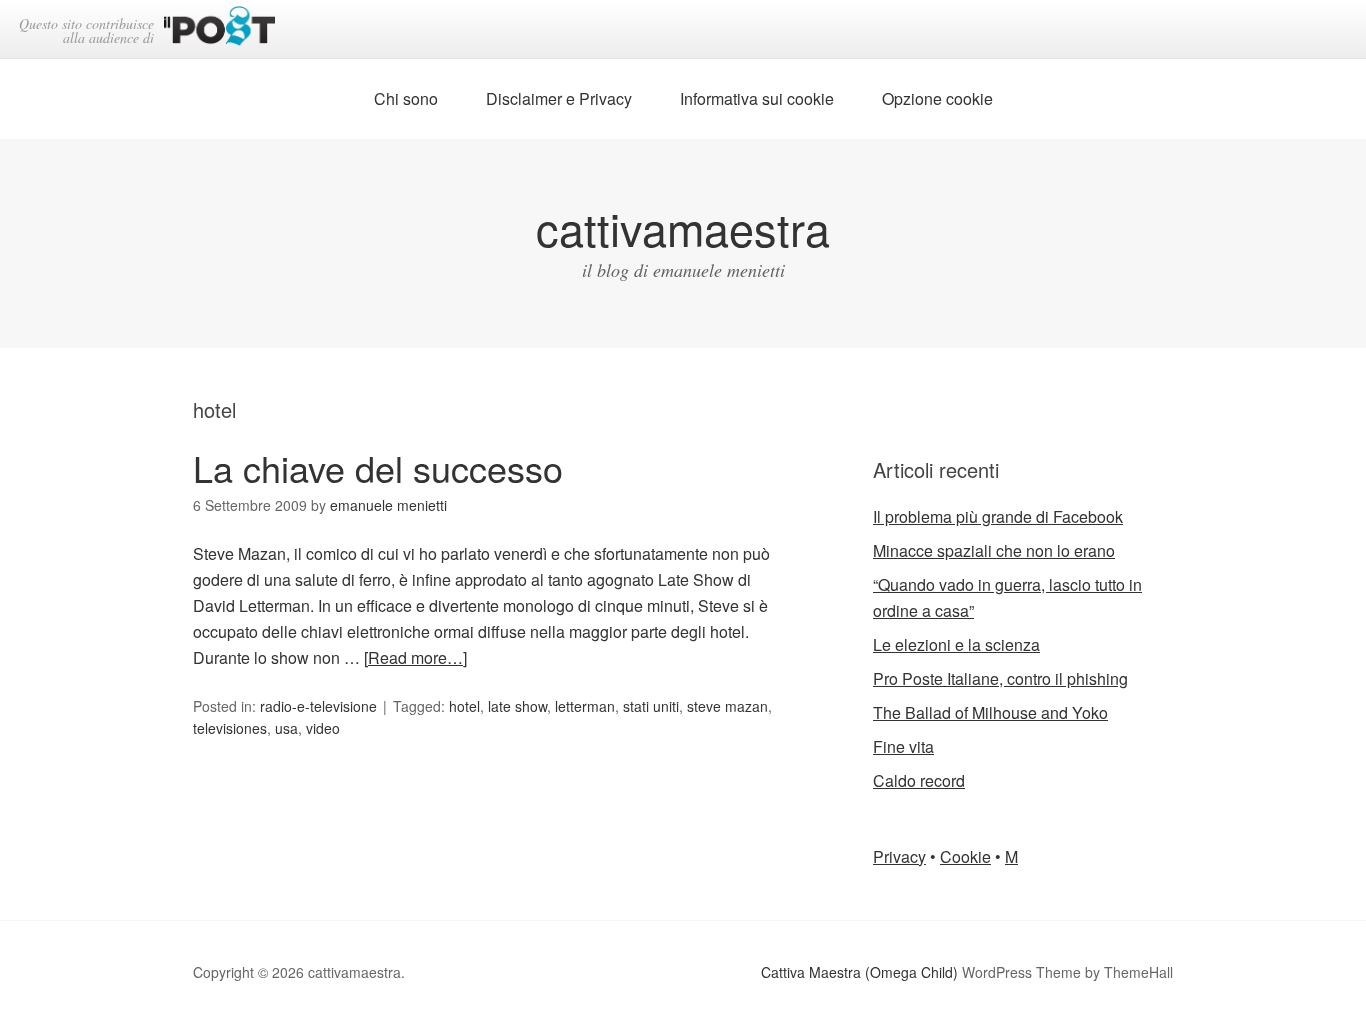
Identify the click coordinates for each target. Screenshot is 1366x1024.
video (323, 728)
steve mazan (727, 706)
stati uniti (651, 706)
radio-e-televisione (318, 706)
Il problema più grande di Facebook (998, 516)
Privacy (899, 856)
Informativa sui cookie (757, 98)
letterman (585, 706)
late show (517, 706)
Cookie (965, 856)
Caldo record (919, 780)
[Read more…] (415, 657)
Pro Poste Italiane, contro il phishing (1000, 678)
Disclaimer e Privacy (559, 98)
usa (286, 728)
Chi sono (406, 98)
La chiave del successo (378, 467)
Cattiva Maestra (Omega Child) (859, 972)
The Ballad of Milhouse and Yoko (990, 712)
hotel (464, 706)
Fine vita (903, 746)
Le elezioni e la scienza (956, 644)
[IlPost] (219, 29)
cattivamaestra (683, 227)
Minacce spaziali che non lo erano (994, 550)
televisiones (230, 728)
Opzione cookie (937, 98)
